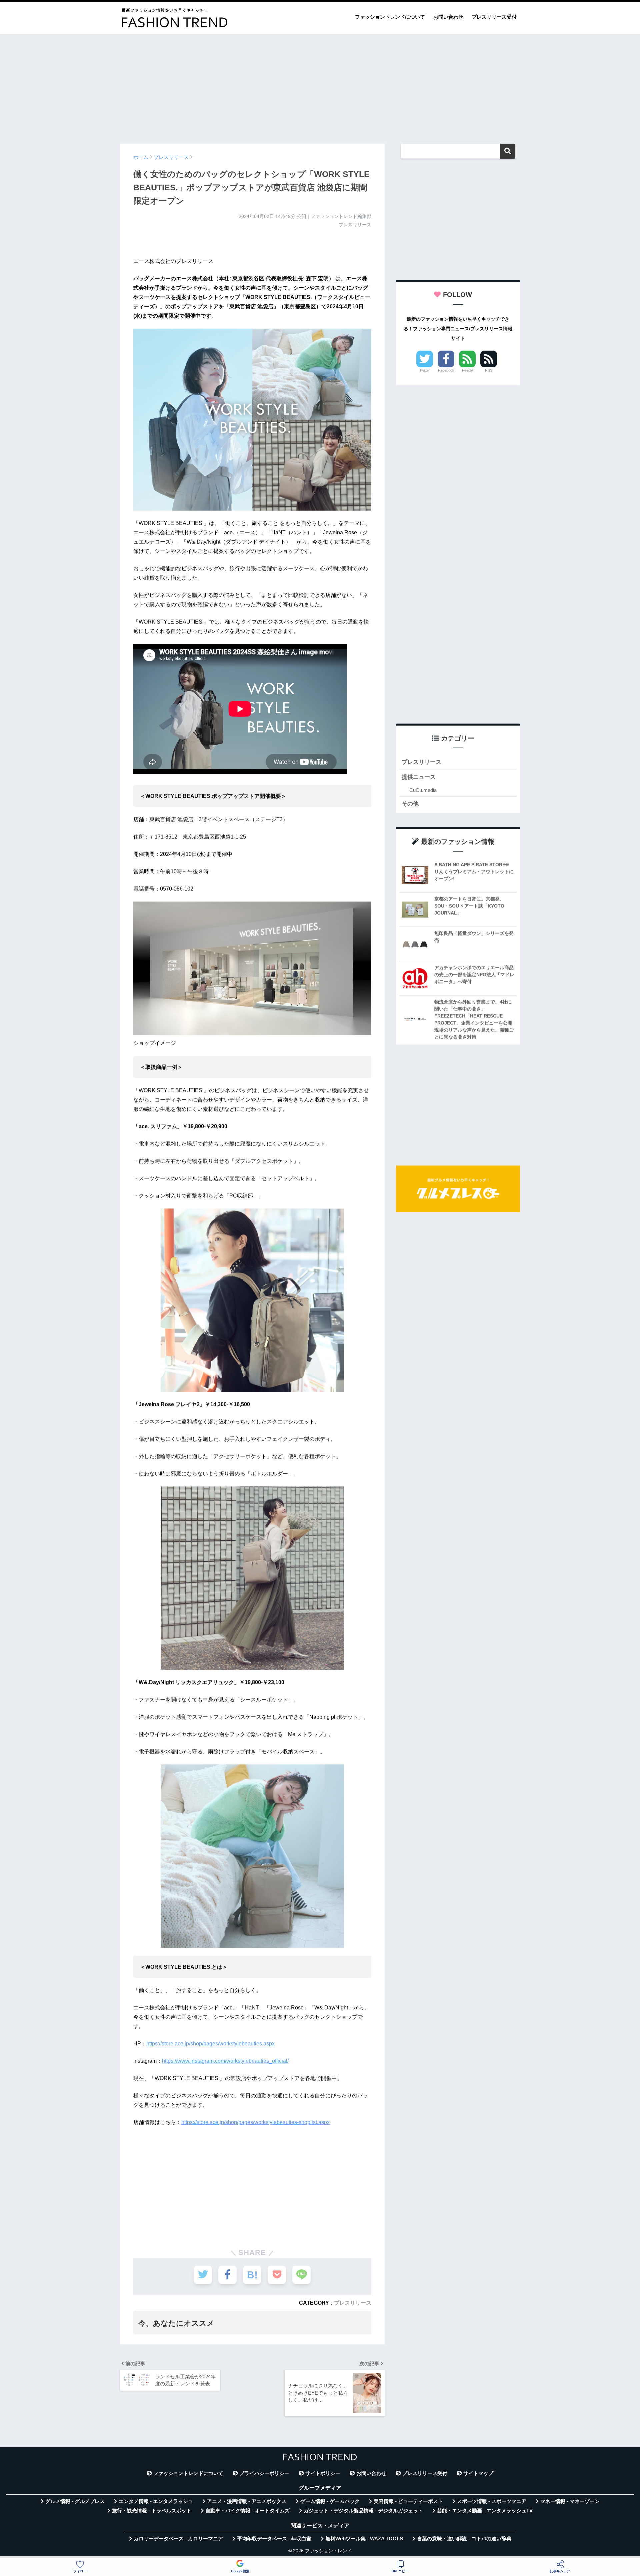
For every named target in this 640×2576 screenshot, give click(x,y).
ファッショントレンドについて (390, 17)
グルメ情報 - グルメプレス (75, 2501)
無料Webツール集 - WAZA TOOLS (364, 2539)
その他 (410, 804)
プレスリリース (353, 2303)
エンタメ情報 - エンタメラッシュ (156, 2501)
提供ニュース (419, 777)
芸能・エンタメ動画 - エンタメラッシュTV (485, 2511)
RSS (489, 370)
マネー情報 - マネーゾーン (570, 2501)
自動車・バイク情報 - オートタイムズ (247, 2511)
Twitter (425, 370)
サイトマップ (478, 2473)
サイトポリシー (323, 2473)
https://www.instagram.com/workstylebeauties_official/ (225, 2061)
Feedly (467, 370)
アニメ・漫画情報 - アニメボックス (247, 2501)
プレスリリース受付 (494, 17)
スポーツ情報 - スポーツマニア (492, 2501)
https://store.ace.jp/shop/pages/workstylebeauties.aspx (210, 2044)
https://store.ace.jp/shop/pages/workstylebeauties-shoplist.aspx (255, 2122)
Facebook (446, 370)
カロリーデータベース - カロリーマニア (178, 2539)
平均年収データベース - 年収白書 (274, 2539)
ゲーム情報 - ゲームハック (330, 2501)
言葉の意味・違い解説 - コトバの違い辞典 (464, 2539)
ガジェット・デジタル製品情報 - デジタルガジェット (363, 2511)
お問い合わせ (448, 17)
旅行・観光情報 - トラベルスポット (152, 2511)
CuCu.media (423, 790)
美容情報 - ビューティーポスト (408, 2501)
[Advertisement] (320, 86)
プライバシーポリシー (264, 2473)
